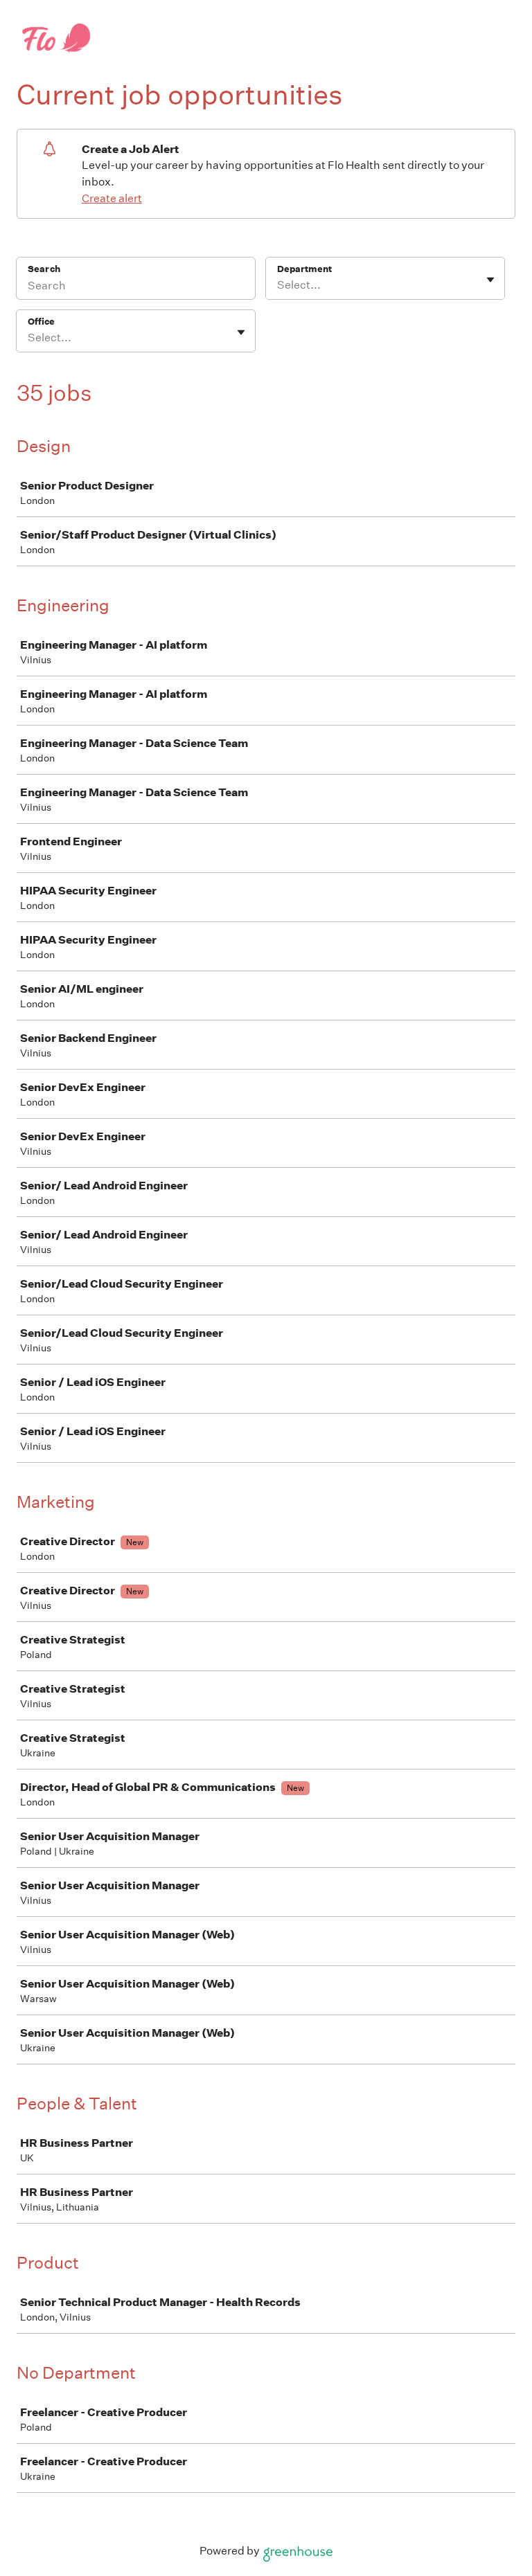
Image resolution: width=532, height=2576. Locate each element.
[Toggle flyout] (490, 280)
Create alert (112, 198)
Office (41, 322)
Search (44, 269)
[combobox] (278, 285)
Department (304, 269)
